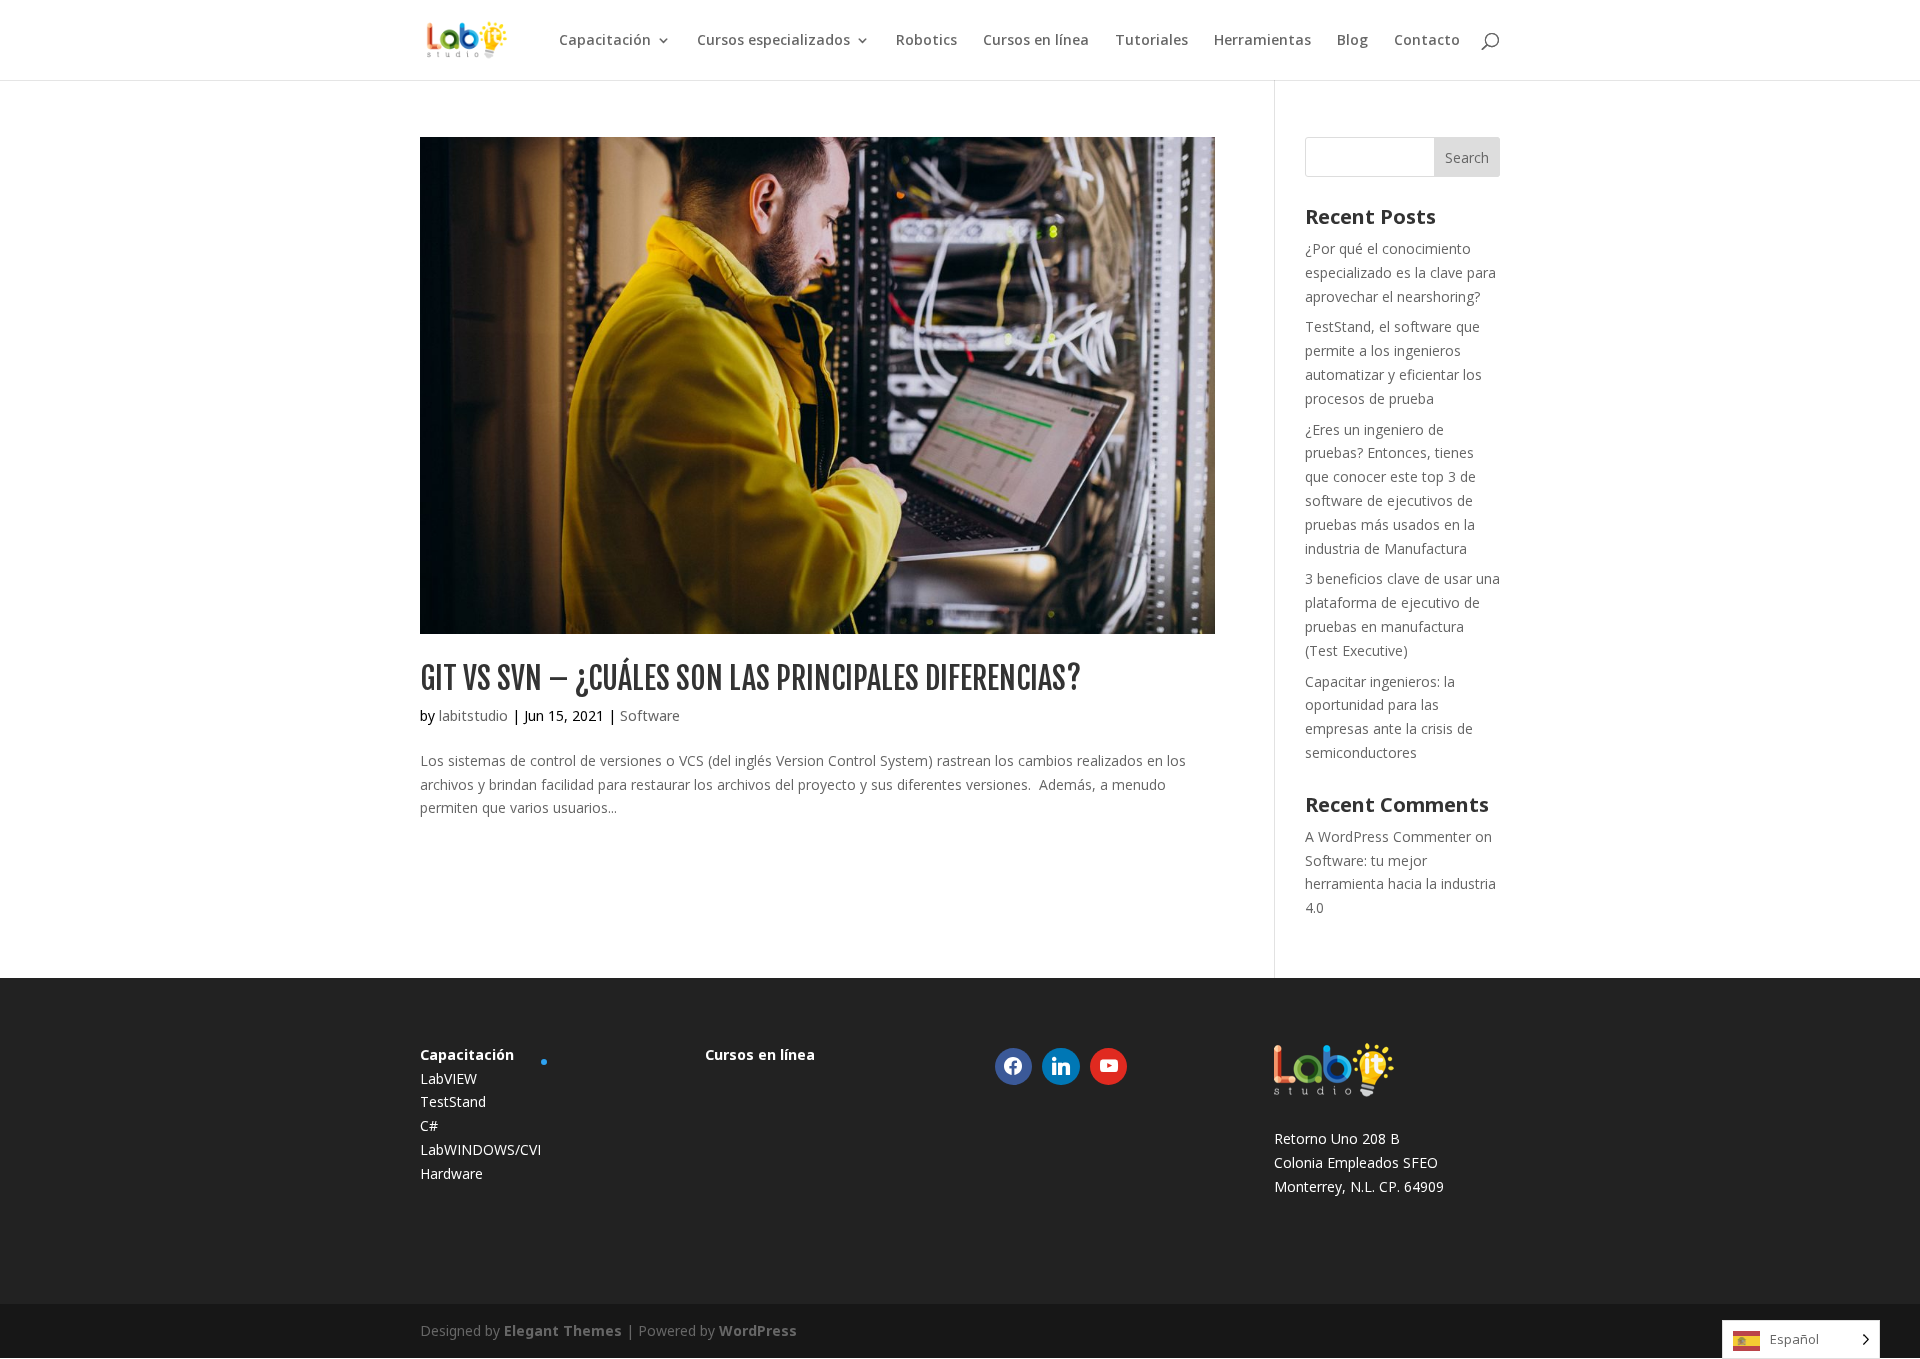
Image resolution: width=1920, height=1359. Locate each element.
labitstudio (473, 715)
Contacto (1427, 41)
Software (650, 715)
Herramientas (1262, 41)
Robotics (926, 41)
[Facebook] (1014, 1067)
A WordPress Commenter (1388, 836)
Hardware (451, 1173)
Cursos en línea (1036, 41)
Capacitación (605, 41)
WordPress (758, 1330)
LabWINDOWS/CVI (480, 1149)
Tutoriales (1151, 41)
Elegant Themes (563, 1330)
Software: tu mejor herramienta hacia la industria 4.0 (1400, 884)
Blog (1352, 41)
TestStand (453, 1101)
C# (429, 1125)
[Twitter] (1061, 1067)
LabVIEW (448, 1078)
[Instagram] (1109, 1067)
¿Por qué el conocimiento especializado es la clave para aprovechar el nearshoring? (1400, 272)
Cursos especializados (773, 41)
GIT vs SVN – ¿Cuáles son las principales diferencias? (750, 678)
